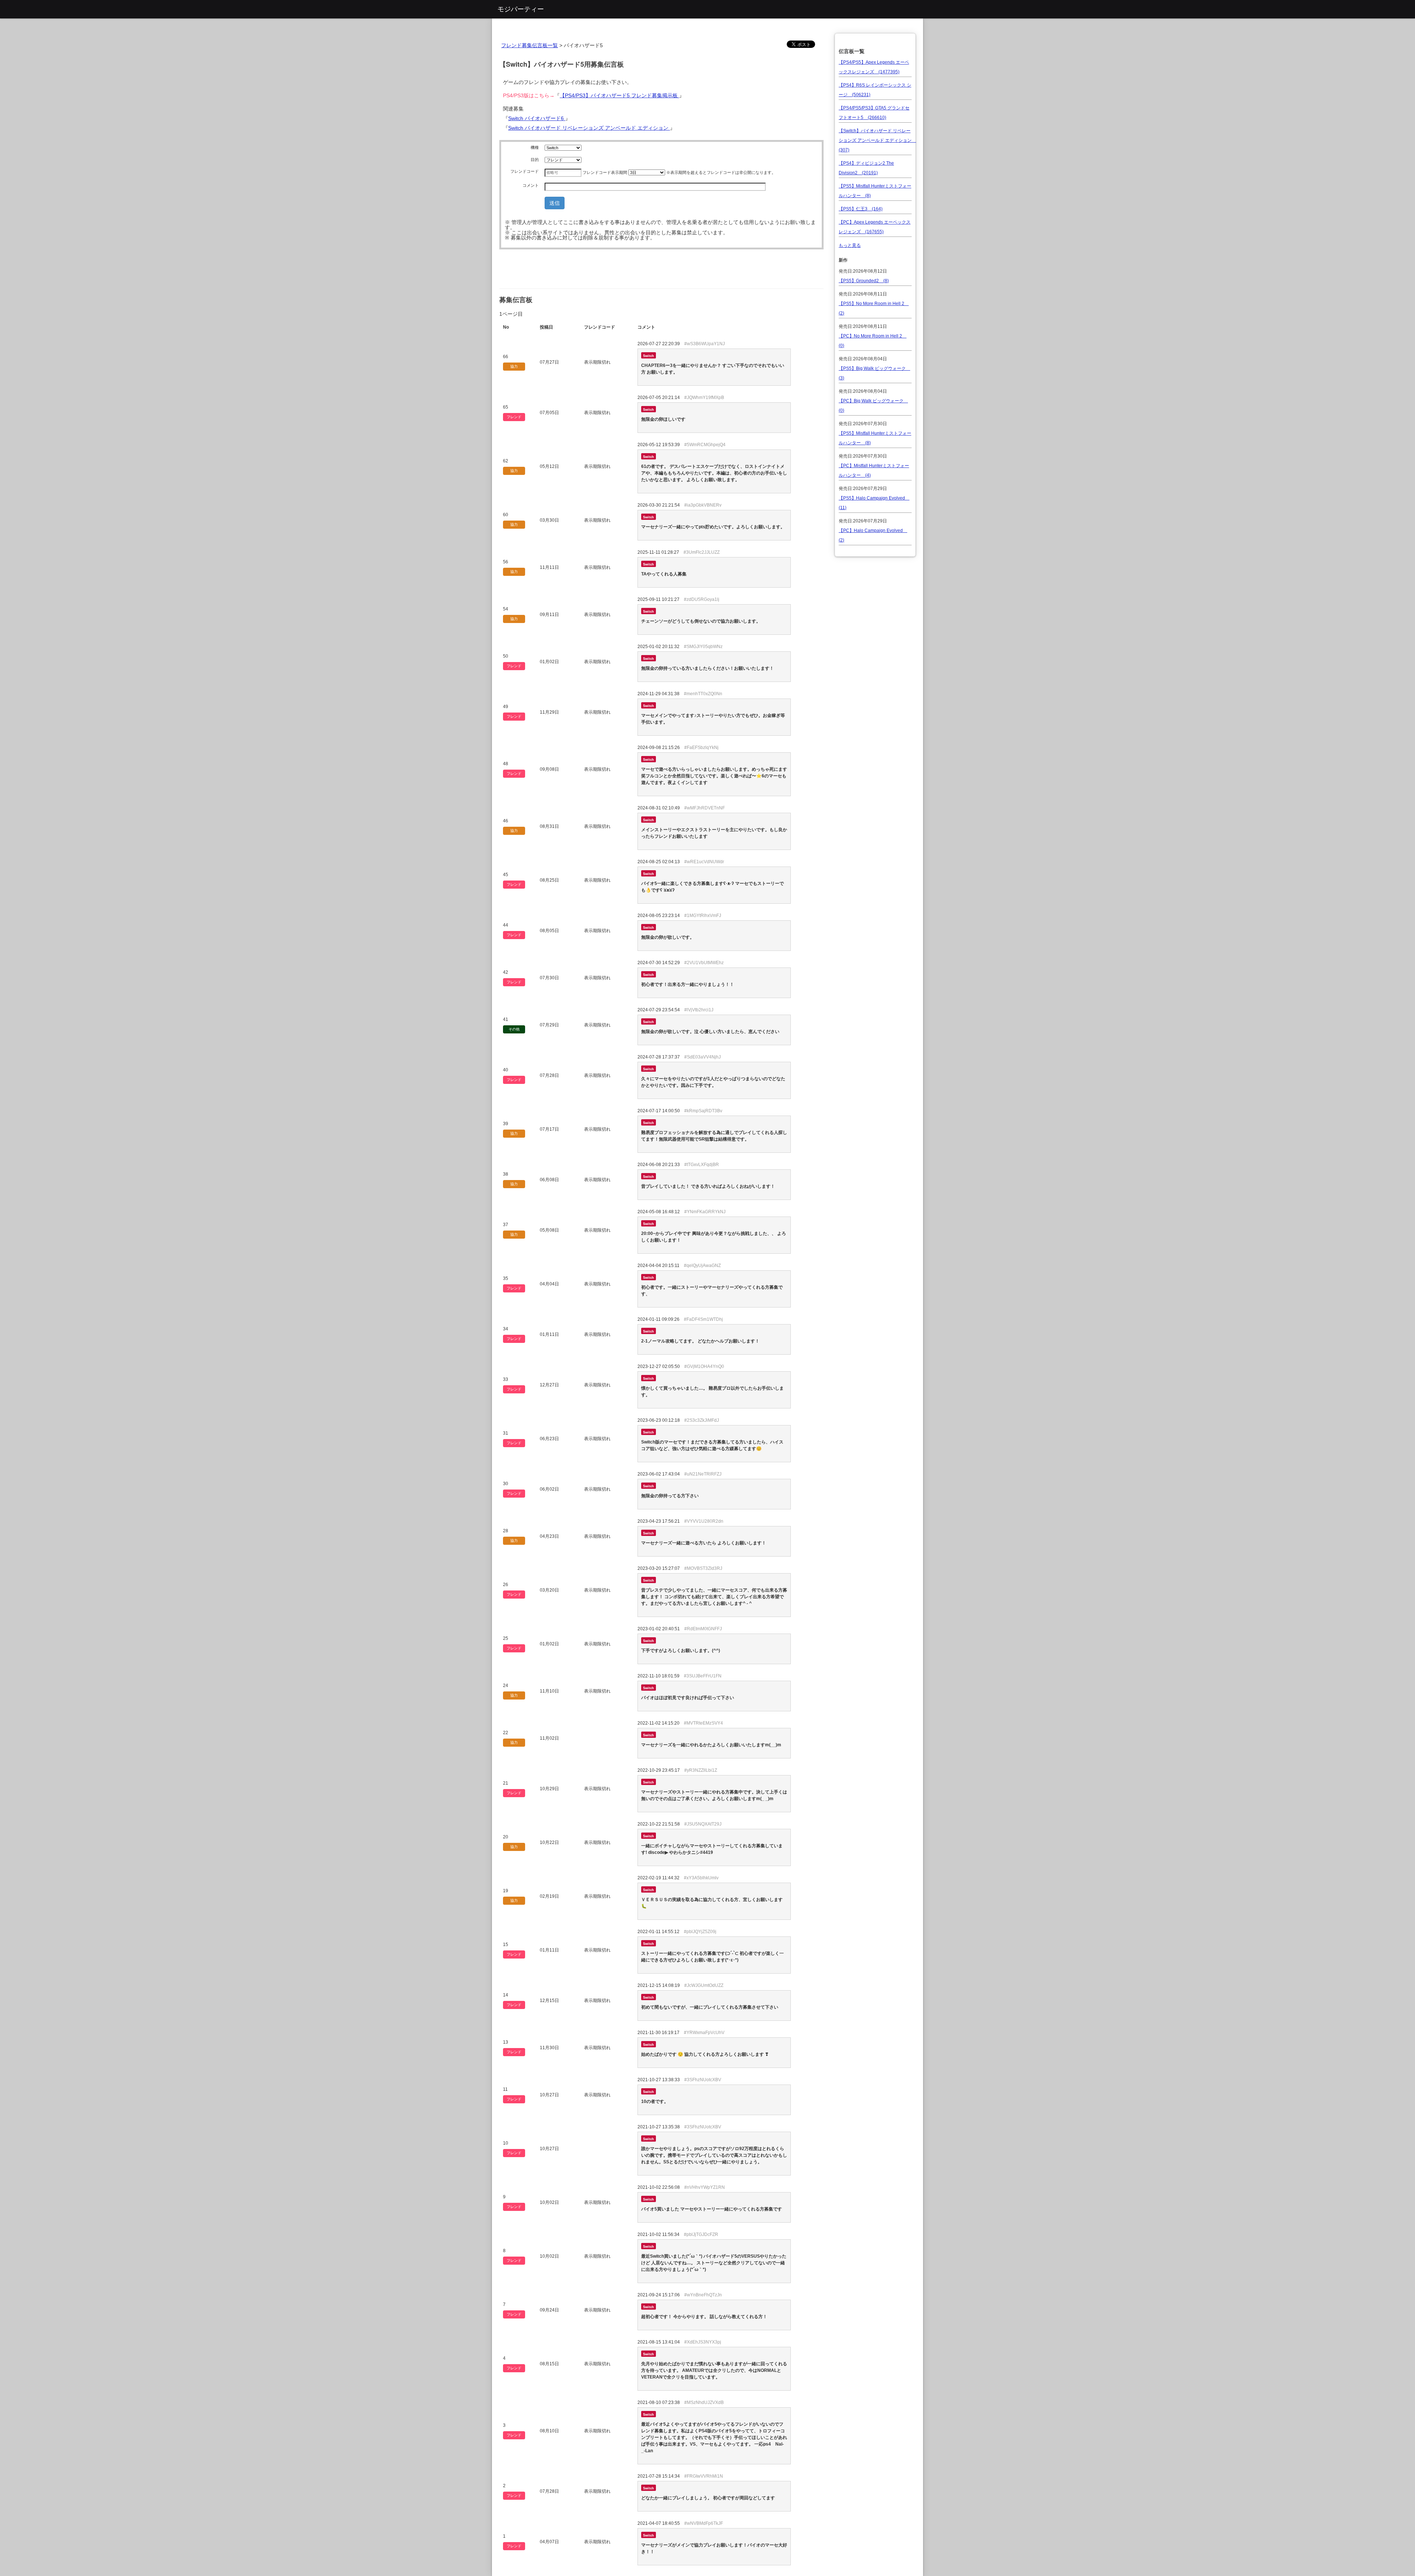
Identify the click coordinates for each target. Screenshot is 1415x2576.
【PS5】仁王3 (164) (861, 209)
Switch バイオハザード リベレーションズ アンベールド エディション (589, 128)
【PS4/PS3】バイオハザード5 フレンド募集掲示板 (619, 95)
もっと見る (850, 245)
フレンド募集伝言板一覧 (530, 45)
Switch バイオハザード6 (537, 118)
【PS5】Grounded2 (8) (864, 281)
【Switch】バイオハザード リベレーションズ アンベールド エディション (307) (877, 140)
